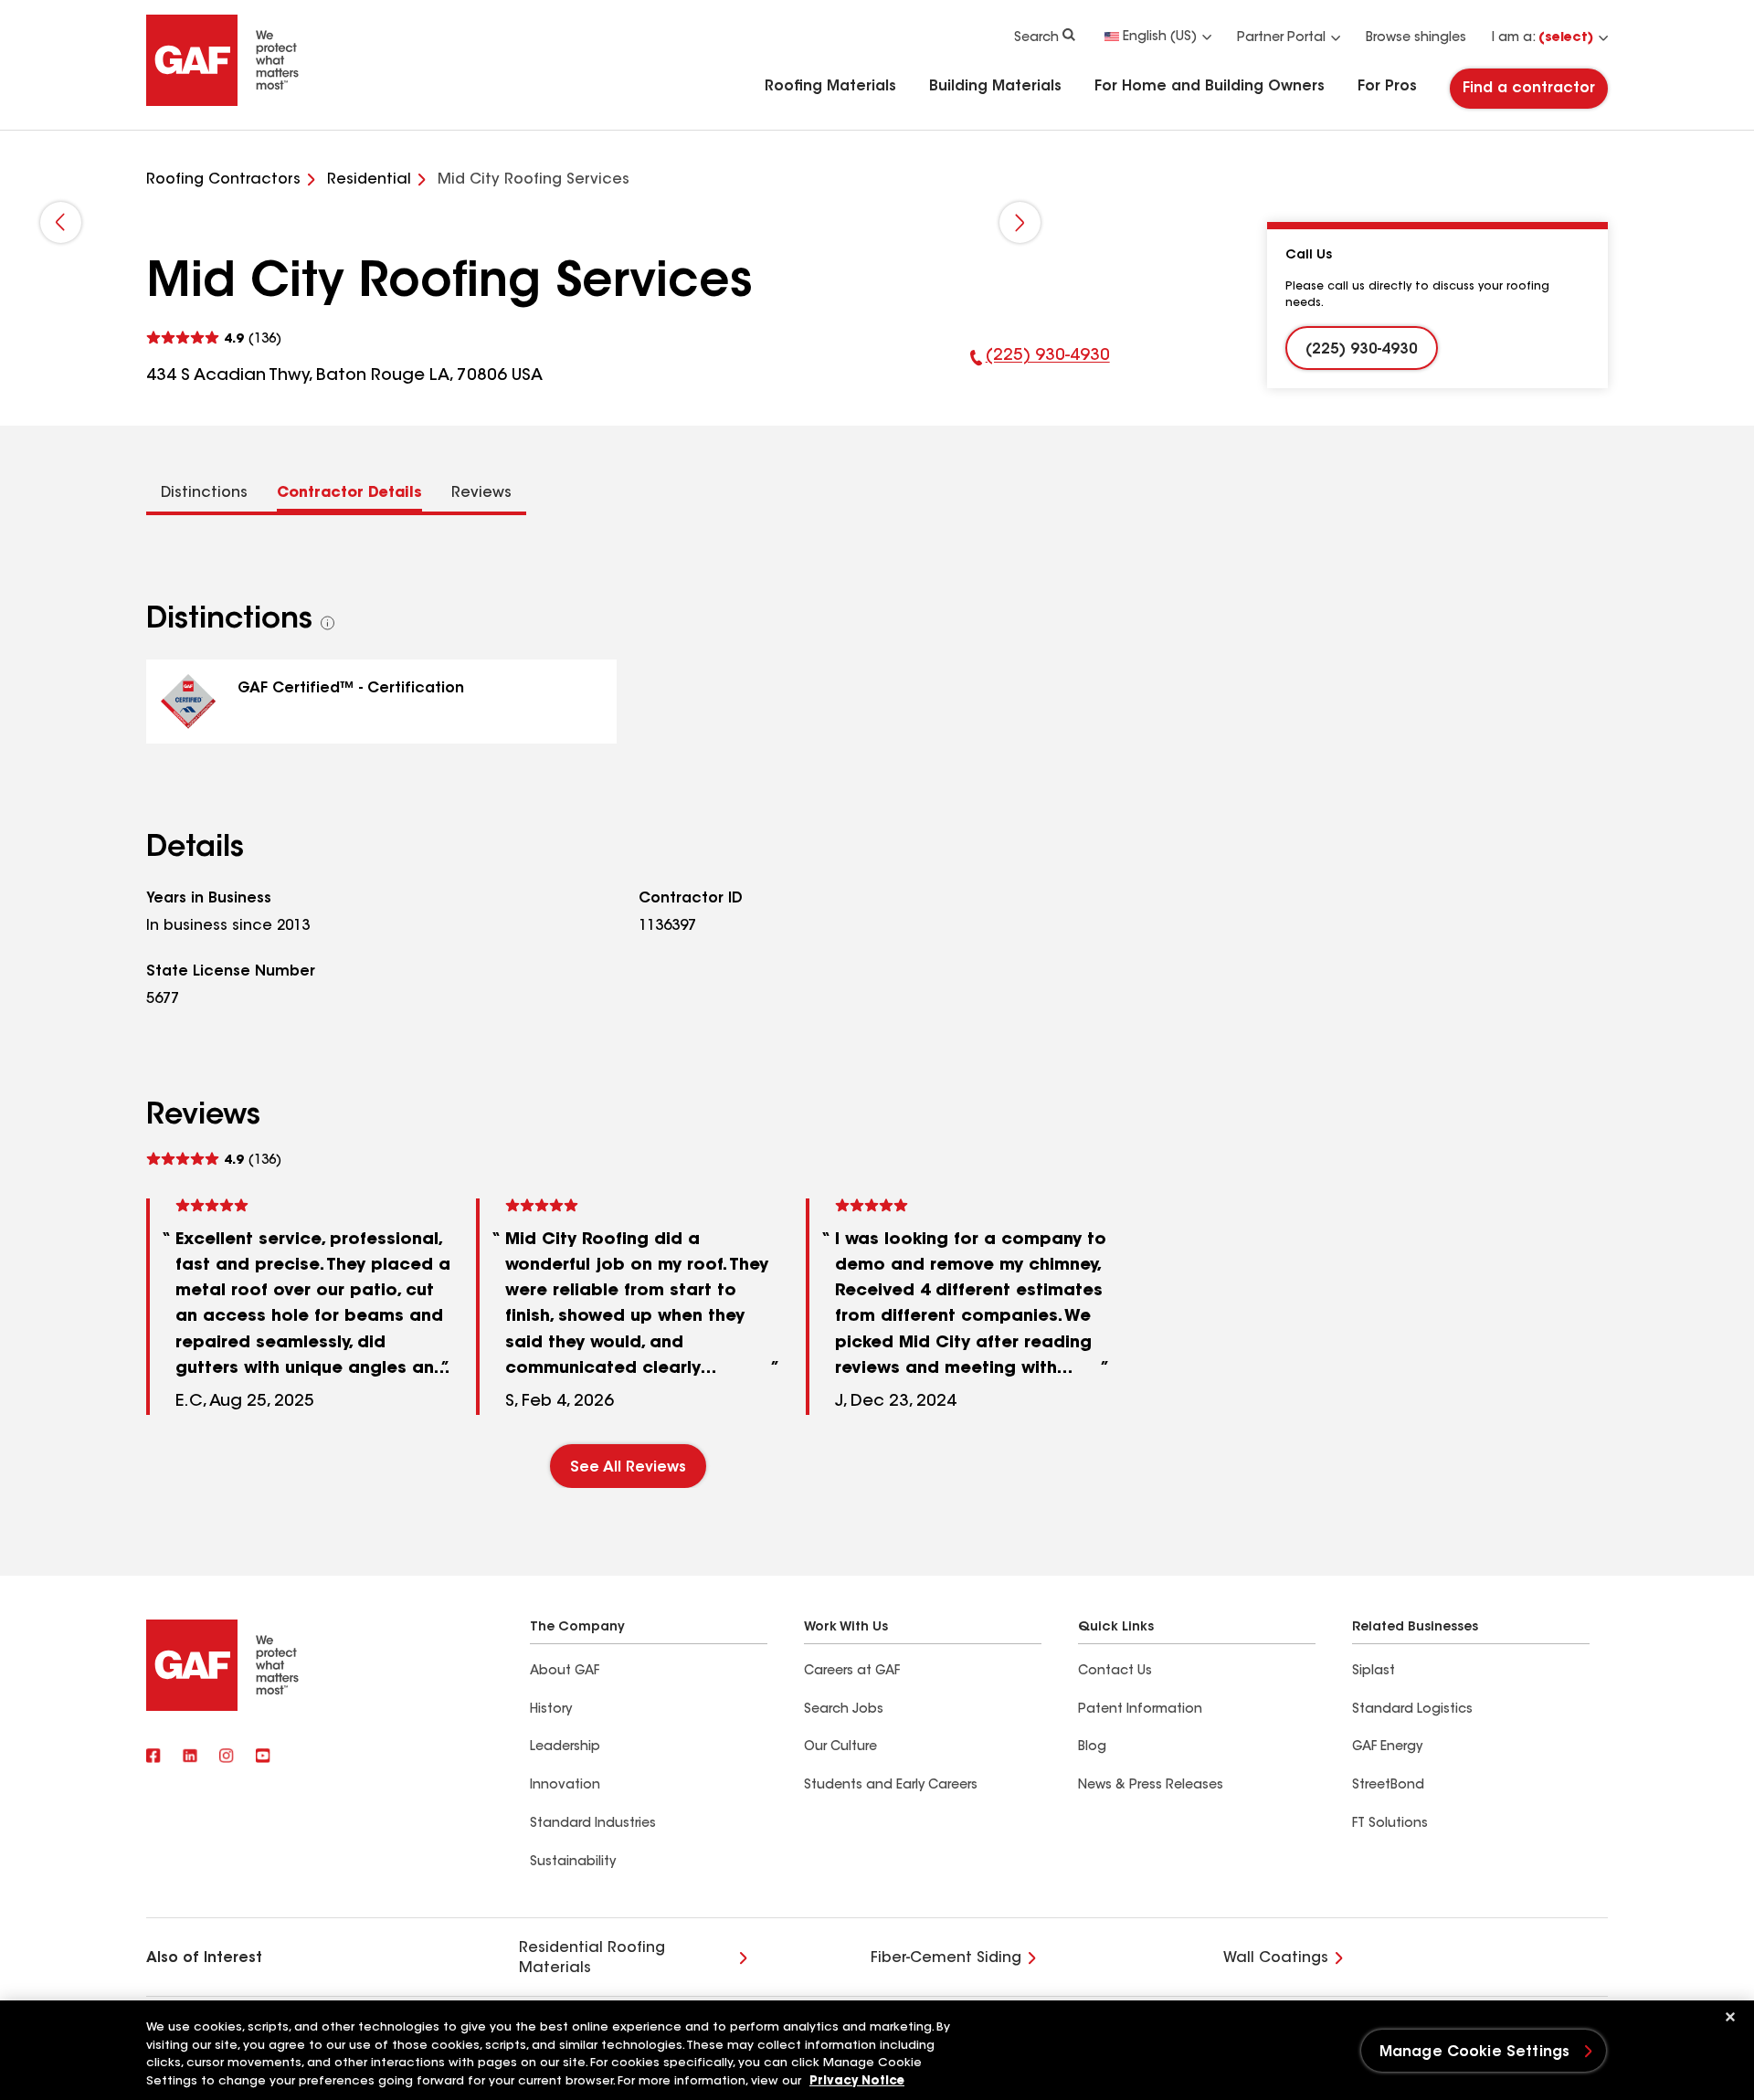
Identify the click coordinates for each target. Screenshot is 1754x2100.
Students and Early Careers (891, 1786)
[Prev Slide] (61, 222)
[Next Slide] (1020, 222)
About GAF (565, 1672)
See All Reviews (628, 1468)
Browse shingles (1416, 38)
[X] (190, 1757)
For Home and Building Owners (1210, 87)
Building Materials (995, 87)
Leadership (565, 1747)
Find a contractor (1529, 89)
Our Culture (840, 1747)
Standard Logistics (1412, 1710)
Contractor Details (349, 493)
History (551, 1710)
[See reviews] (214, 338)
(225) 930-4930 (1040, 368)
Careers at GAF (852, 1672)
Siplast (1374, 1672)
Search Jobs (844, 1710)
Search (1036, 38)
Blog (1092, 1747)
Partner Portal (1281, 38)
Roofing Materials (830, 87)
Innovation (565, 1786)
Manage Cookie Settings (1475, 2053)
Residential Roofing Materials (592, 1958)
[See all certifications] (328, 623)
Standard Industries (593, 1824)
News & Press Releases (1151, 1786)
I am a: (1543, 38)
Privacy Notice (857, 2081)
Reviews (481, 493)
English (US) (1160, 37)
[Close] (1730, 2017)
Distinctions (204, 493)
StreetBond (1388, 1786)
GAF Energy (1387, 1747)
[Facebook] (153, 1757)
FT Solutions (1390, 1824)
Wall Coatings (1276, 1958)
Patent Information (1140, 1710)
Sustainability (573, 1863)
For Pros (1387, 87)
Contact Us (1115, 1672)
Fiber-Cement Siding (946, 1958)
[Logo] (223, 102)
